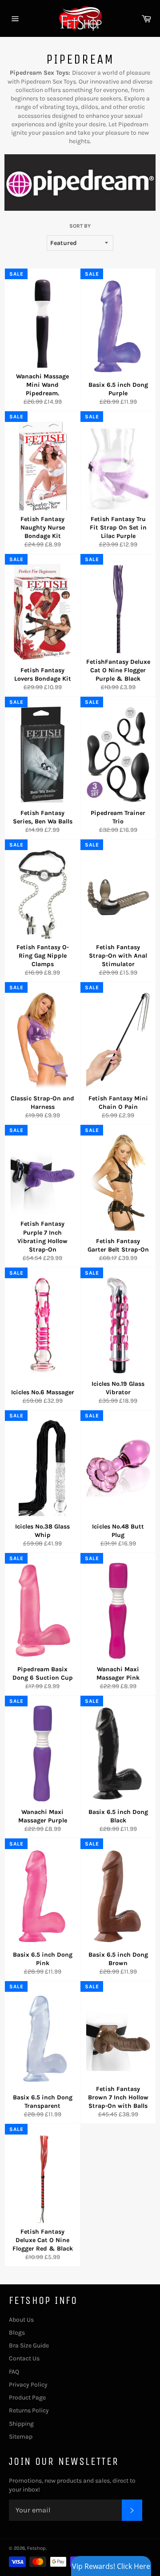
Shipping (21, 2424)
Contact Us (24, 2358)
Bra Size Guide (29, 2345)
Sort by (80, 226)
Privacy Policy (28, 2385)
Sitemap (21, 2437)
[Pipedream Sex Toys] (80, 209)
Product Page (27, 2397)
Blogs (17, 2333)
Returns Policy (29, 2410)
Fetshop (36, 2548)
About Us (21, 2320)
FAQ (14, 2372)
